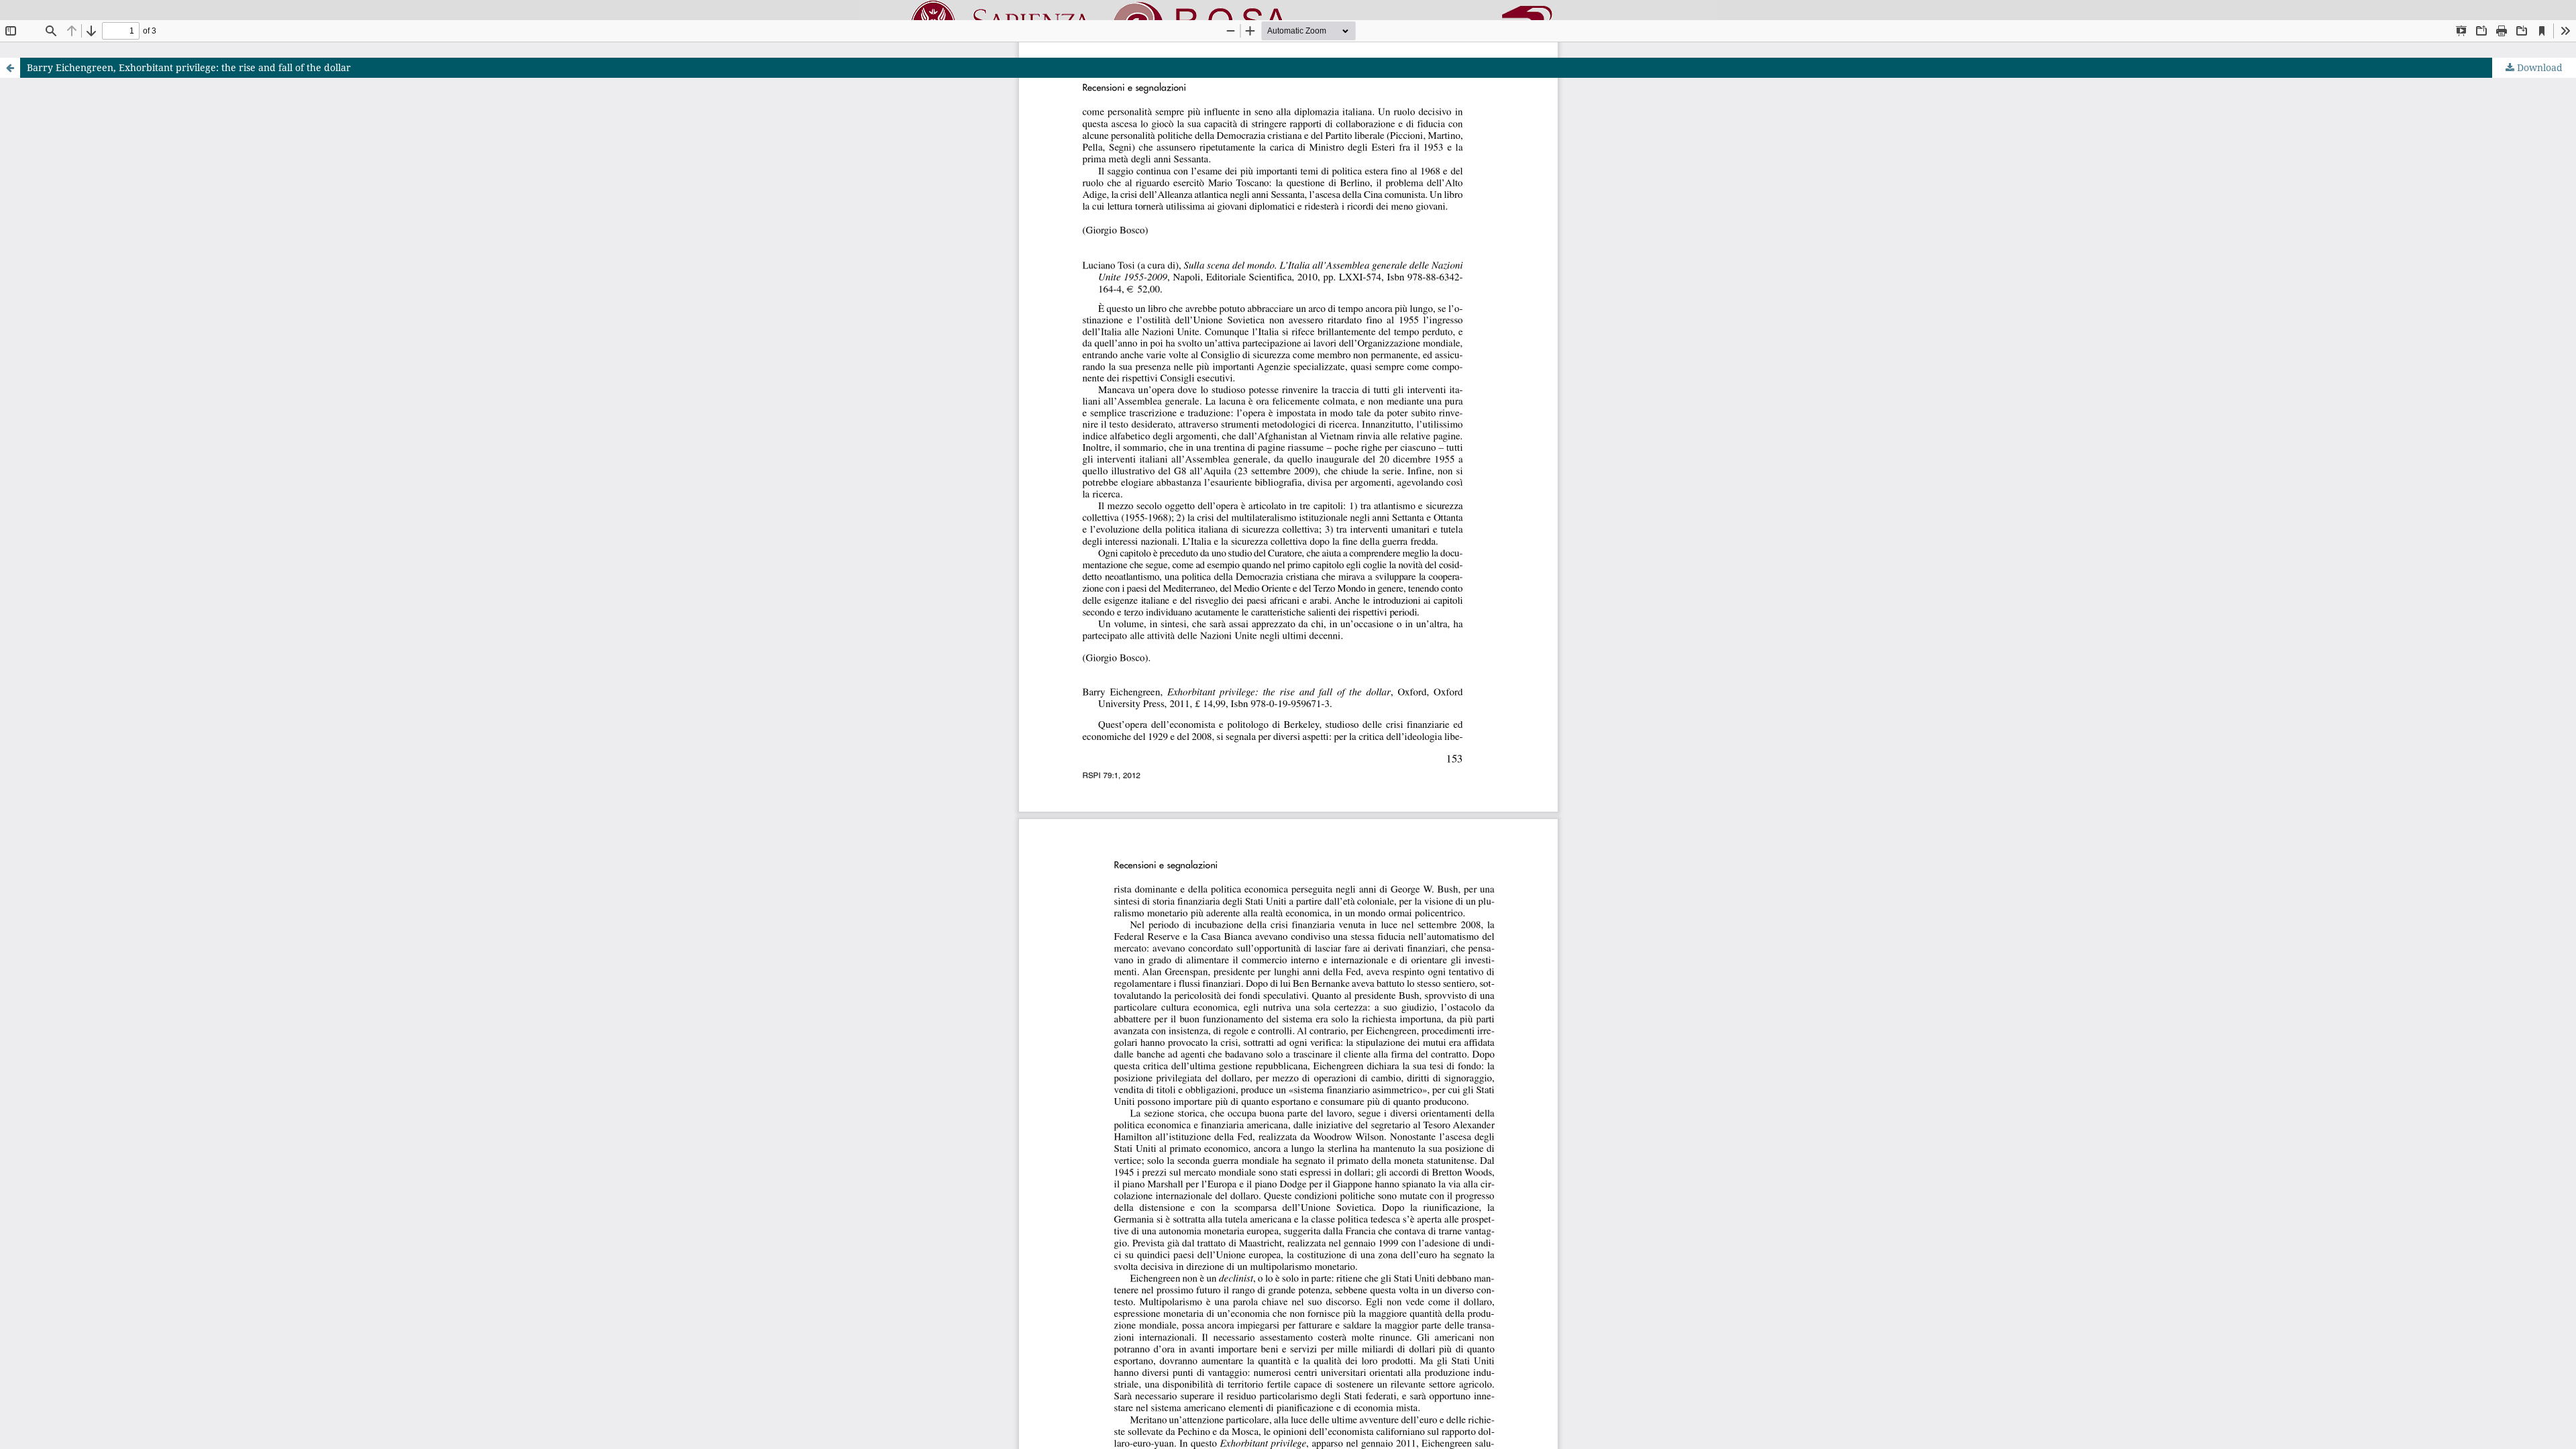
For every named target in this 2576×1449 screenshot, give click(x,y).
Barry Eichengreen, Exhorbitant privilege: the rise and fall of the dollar (189, 67)
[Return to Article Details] (10, 68)
